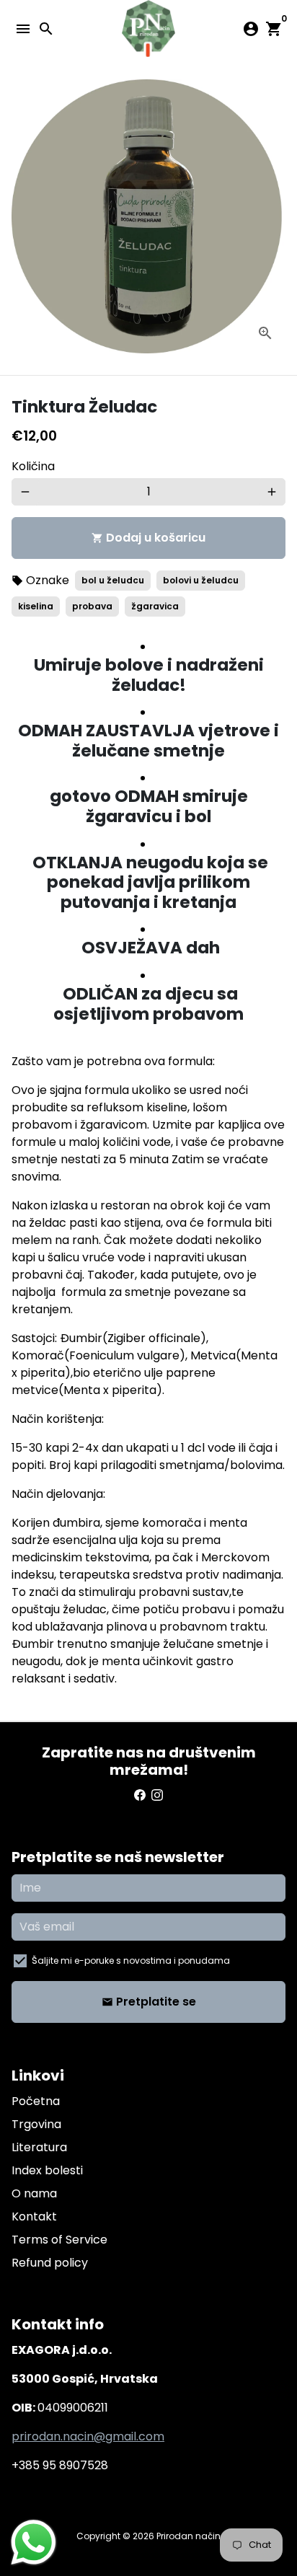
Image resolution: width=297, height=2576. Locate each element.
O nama (34, 2193)
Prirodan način (189, 2536)
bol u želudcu (113, 580)
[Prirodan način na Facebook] (140, 1795)
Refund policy (50, 2263)
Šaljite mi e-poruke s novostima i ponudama (131, 1960)
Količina (33, 466)
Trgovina (36, 2124)
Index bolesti (47, 2170)
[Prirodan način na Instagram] (157, 1795)
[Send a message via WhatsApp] (34, 2542)
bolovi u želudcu (201, 580)
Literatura (39, 2147)
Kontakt (34, 2216)
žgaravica (155, 606)
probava (92, 606)
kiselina (36, 606)
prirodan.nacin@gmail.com (88, 2436)
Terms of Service (59, 2240)
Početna (36, 2101)
